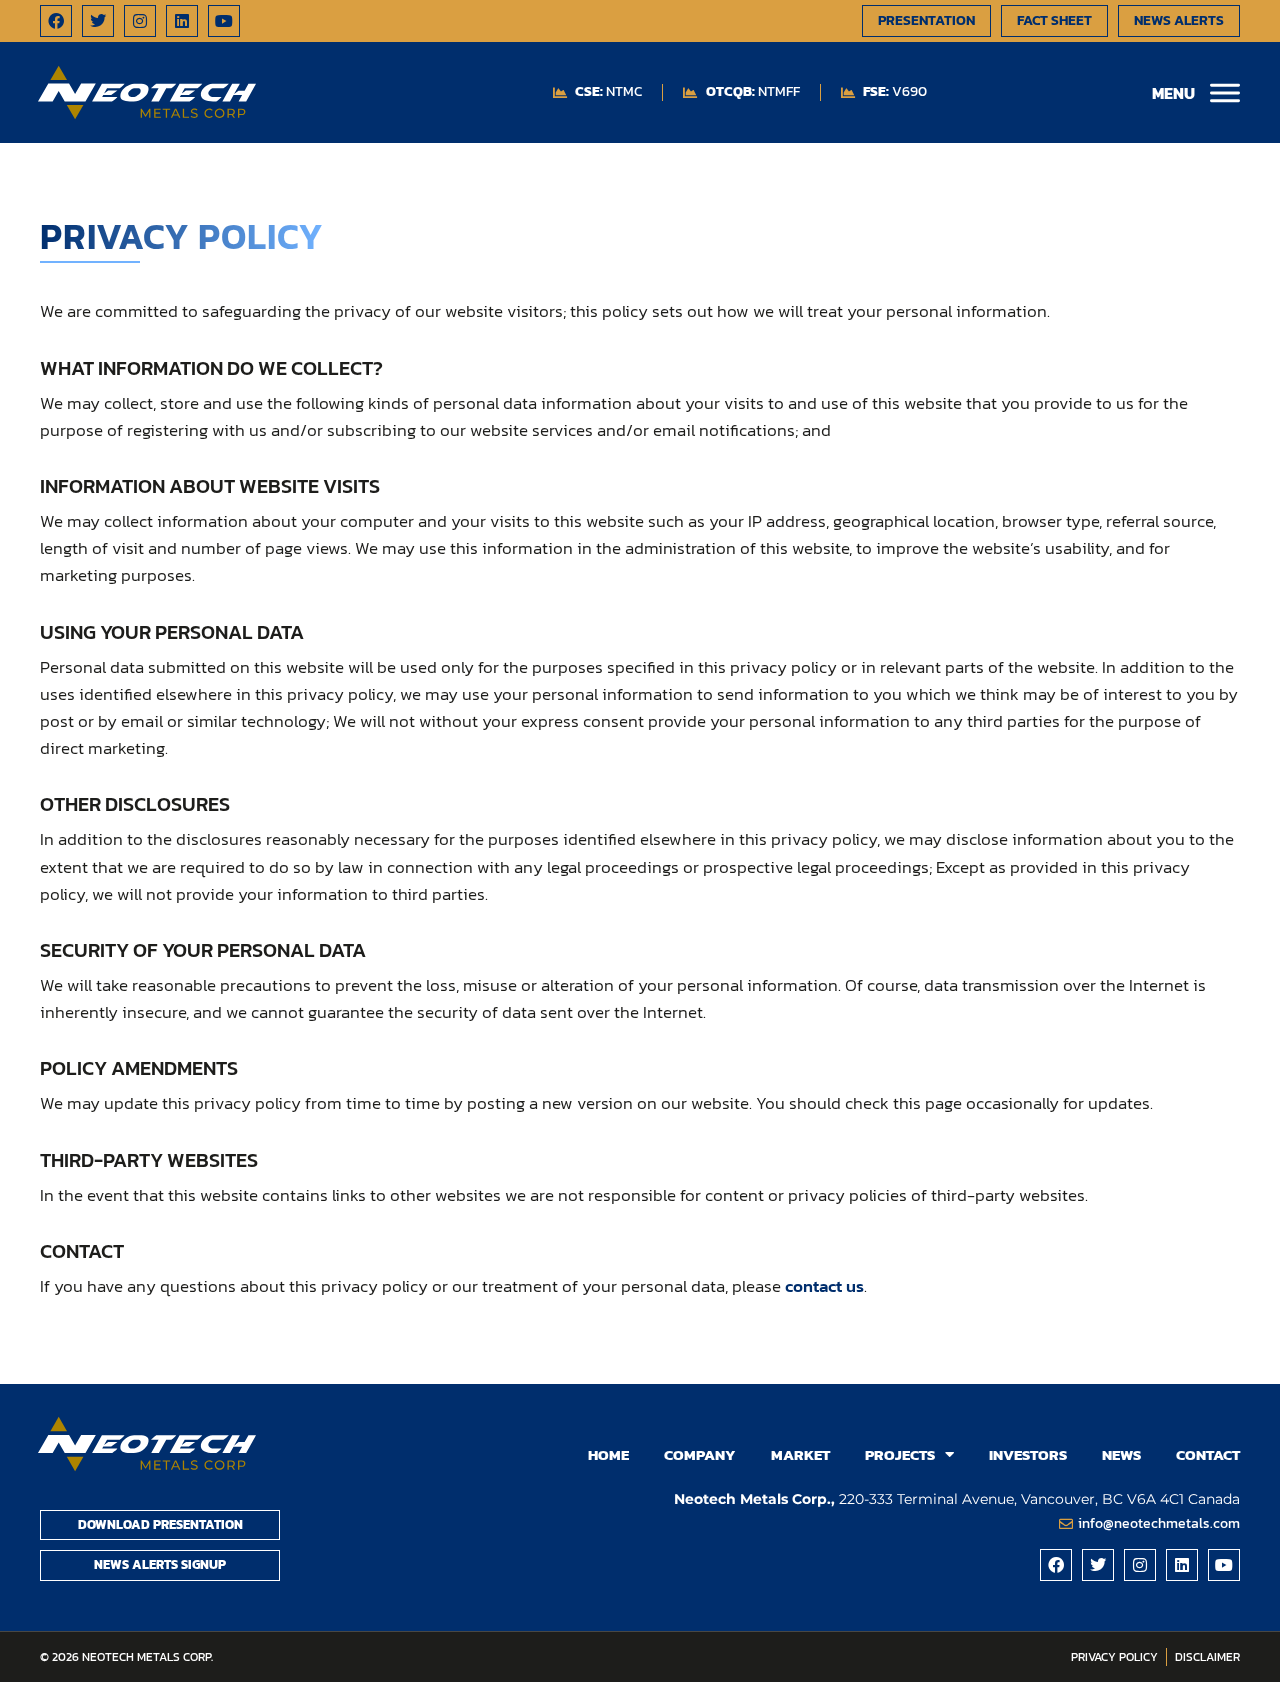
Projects (900, 1454)
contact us (824, 1286)
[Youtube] (224, 21)
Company (700, 1454)
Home (608, 1454)
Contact (1208, 1454)
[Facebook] (56, 21)
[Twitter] (98, 21)
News (1121, 1454)
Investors (1028, 1454)
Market (800, 1454)
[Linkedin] (182, 21)
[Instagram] (140, 21)
